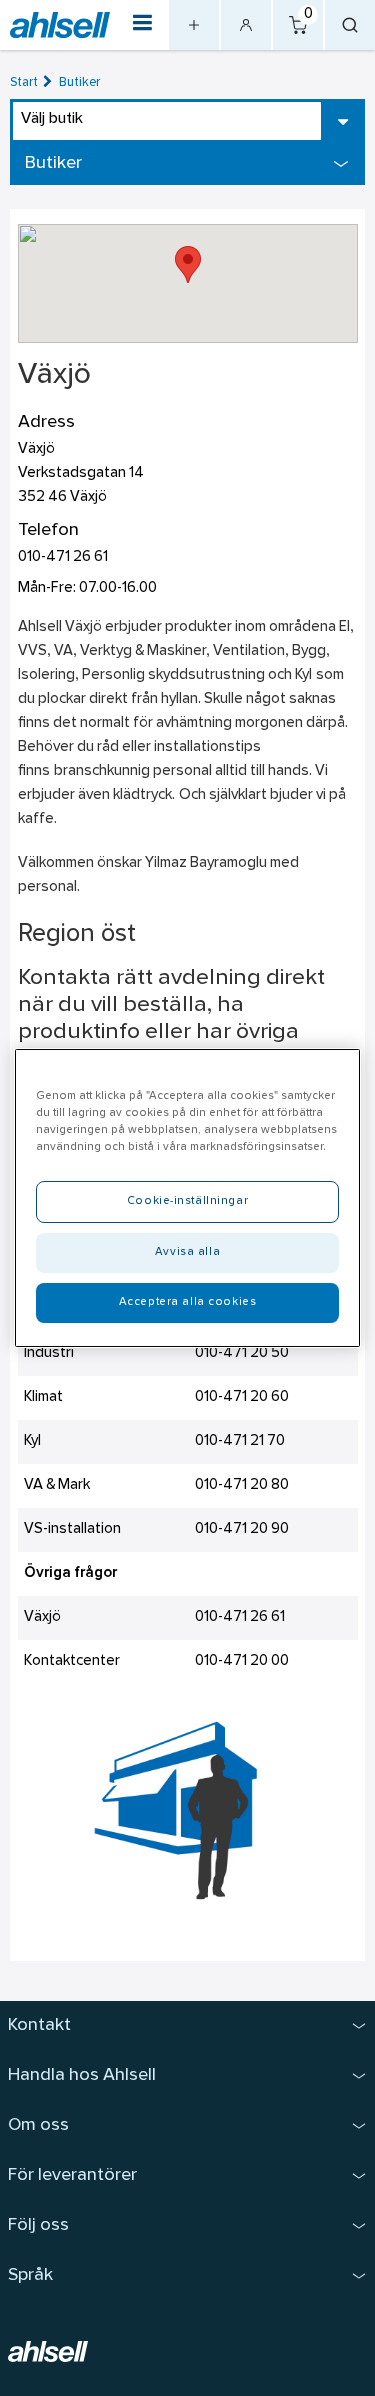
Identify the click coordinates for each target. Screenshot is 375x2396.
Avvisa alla (187, 1252)
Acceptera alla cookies (188, 1302)
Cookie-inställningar (187, 1201)
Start (24, 82)
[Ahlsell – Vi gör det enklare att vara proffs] (60, 25)
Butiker (79, 82)
